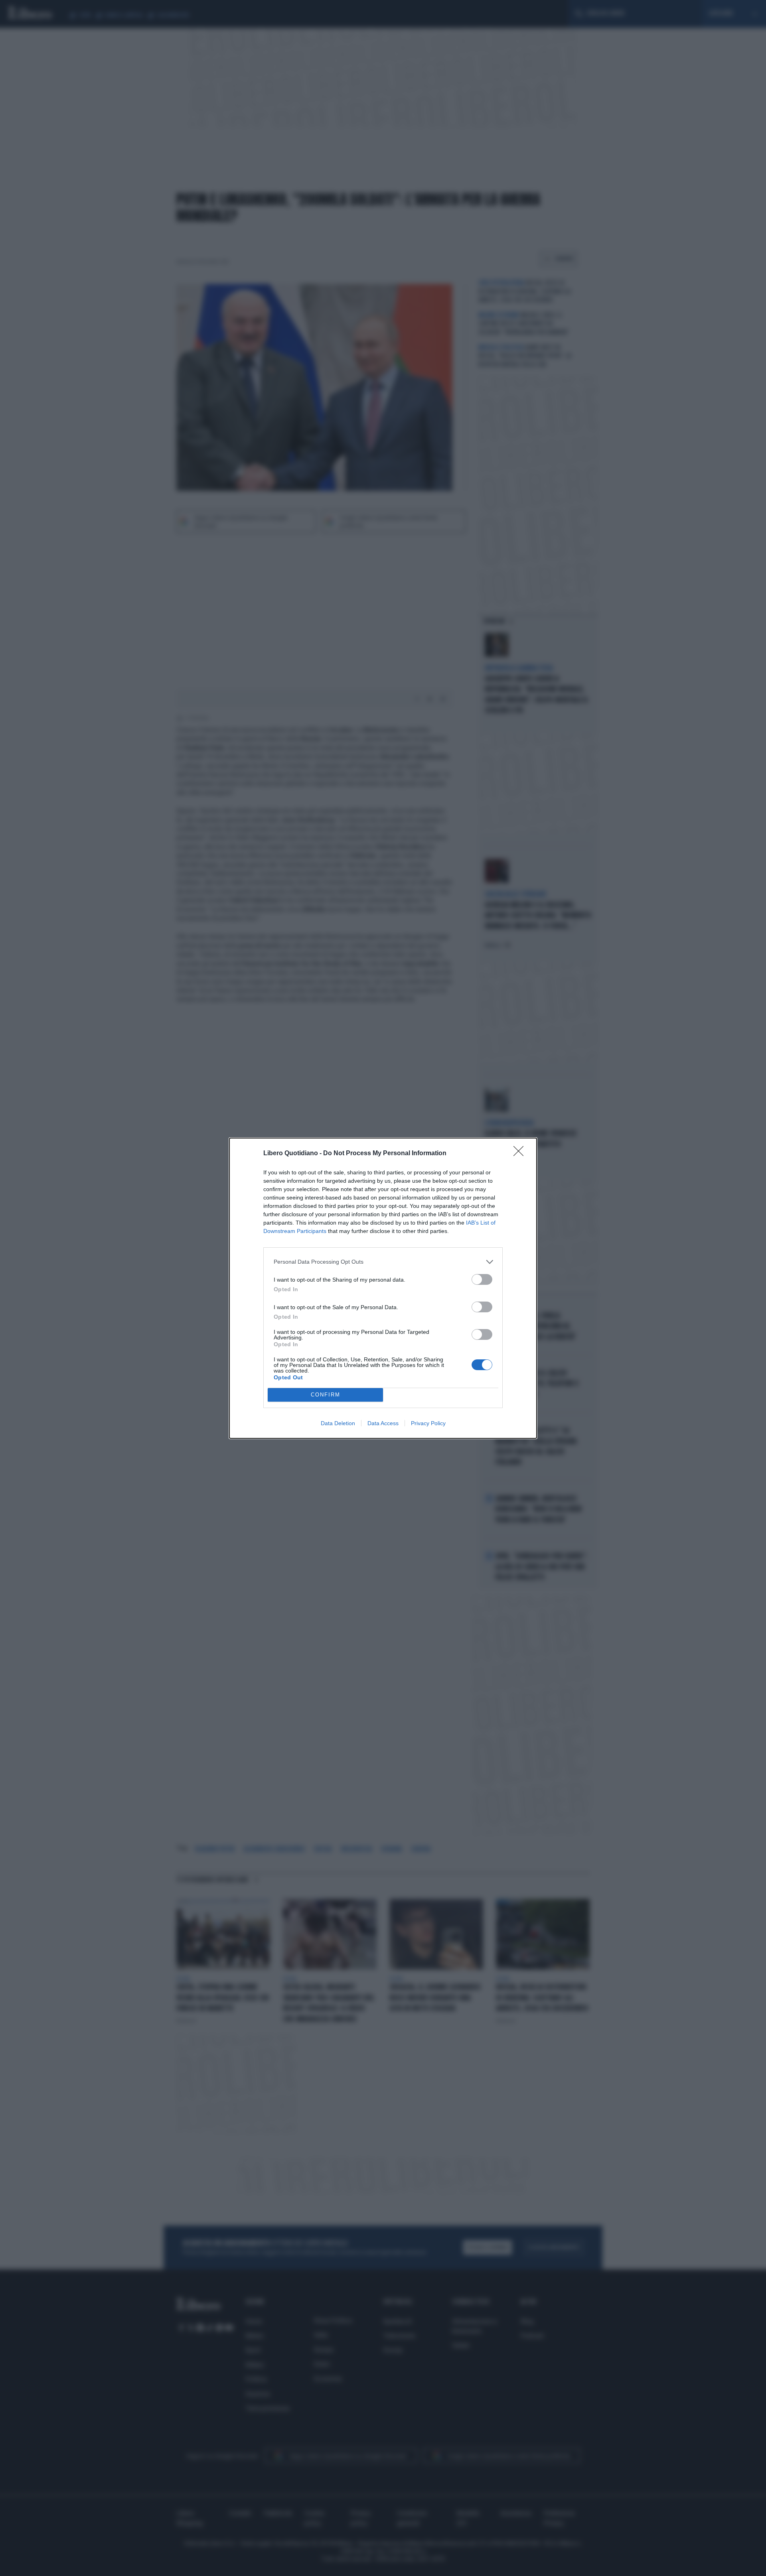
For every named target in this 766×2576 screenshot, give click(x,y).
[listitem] (383, 1262)
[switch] (482, 1279)
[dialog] (383, 1288)
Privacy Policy (428, 1423)
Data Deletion (338, 1423)
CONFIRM (326, 1395)
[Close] (521, 1154)
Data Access (383, 1423)
